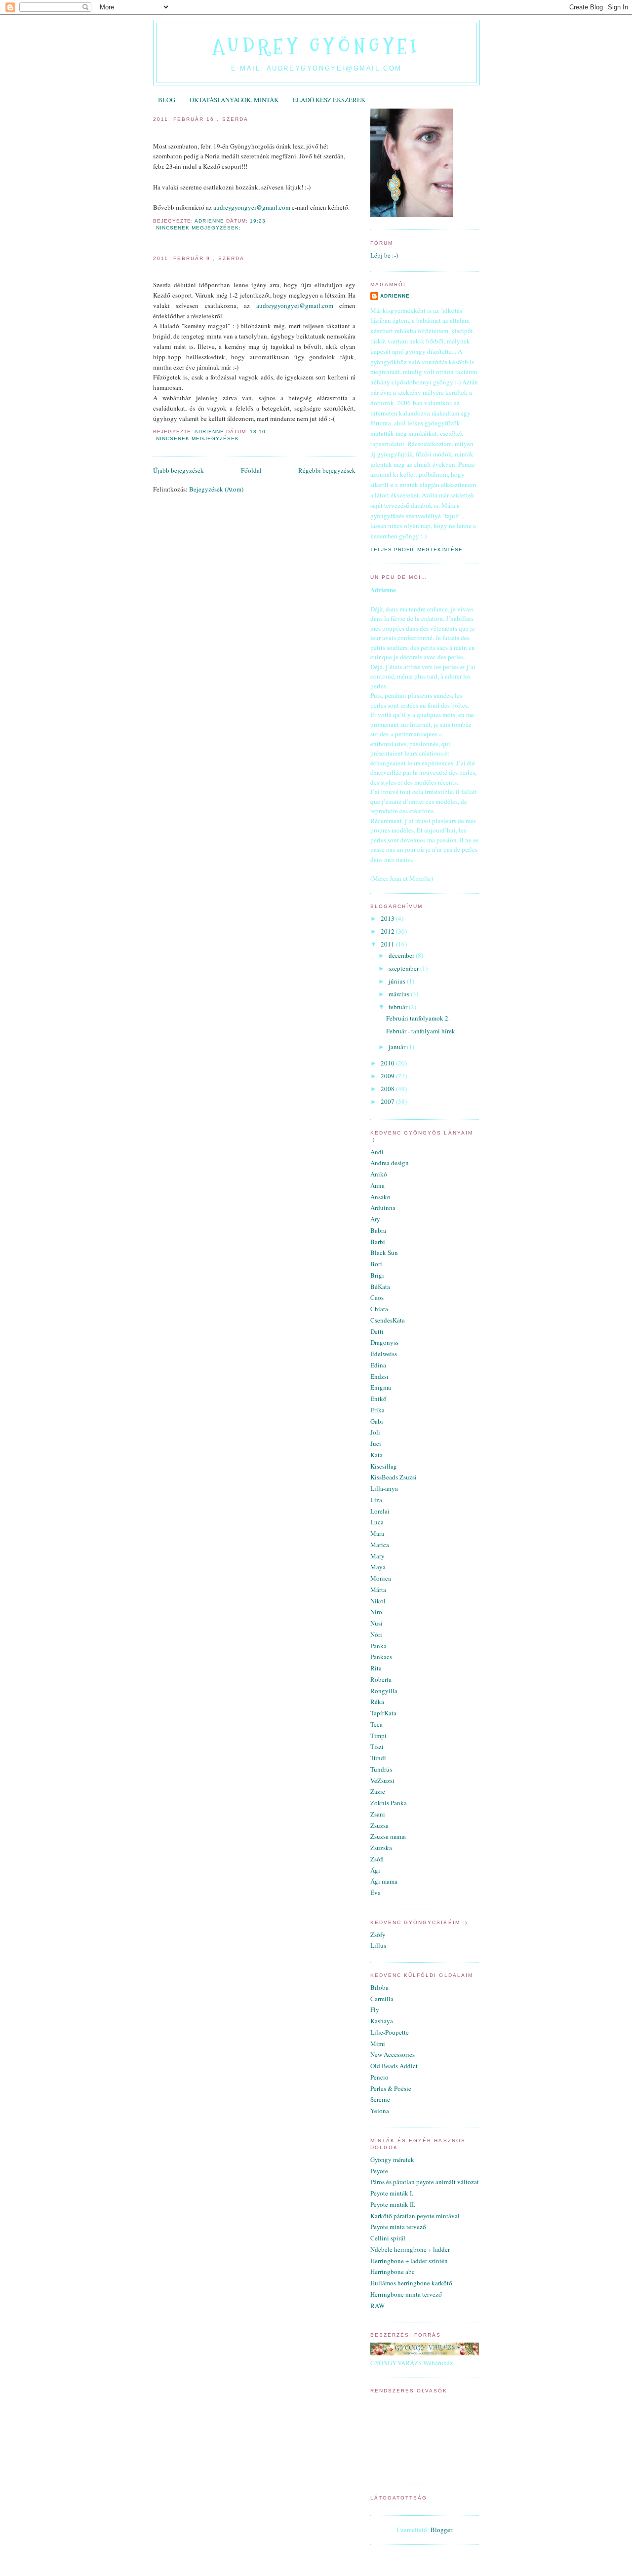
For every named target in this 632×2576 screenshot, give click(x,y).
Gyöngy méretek (392, 2159)
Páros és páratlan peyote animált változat (425, 2182)
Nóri (376, 1634)
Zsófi (377, 1859)
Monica (381, 1578)
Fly (375, 2009)
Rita (376, 1668)
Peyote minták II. (393, 2204)
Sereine (380, 2099)
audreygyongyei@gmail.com (252, 207)
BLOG (167, 100)
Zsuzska (381, 1848)
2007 (388, 1101)
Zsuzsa (379, 1825)
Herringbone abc (393, 2272)
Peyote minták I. (392, 2193)
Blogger (441, 2530)
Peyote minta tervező (398, 2227)
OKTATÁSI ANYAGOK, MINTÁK (234, 100)
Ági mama (384, 1881)
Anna (377, 1185)
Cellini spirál (388, 2238)
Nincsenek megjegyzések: (199, 228)
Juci (376, 1443)
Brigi (377, 1275)
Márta (378, 1590)
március (400, 994)
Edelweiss (384, 1354)
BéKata (380, 1287)
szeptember (404, 968)
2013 (388, 918)
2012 (388, 931)
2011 (388, 944)
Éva (375, 1893)
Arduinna (383, 1208)
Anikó (379, 1174)
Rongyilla (384, 1691)
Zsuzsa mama (388, 1836)
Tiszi (377, 1746)
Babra (378, 1230)
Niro (376, 1612)
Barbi (378, 1242)
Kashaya (382, 2021)
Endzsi (379, 1376)
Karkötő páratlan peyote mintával (415, 2216)
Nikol (378, 1601)
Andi (377, 1152)
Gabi (377, 1421)
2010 (388, 1063)
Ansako (380, 1197)
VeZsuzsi (382, 1780)
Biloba (379, 1987)
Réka (377, 1702)
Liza (376, 1500)
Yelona (380, 2111)
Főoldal (251, 470)
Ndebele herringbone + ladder (410, 2249)
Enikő (378, 1399)
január (398, 1047)
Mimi (378, 2044)
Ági (375, 1870)
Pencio (379, 2077)
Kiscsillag (384, 1466)
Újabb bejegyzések (178, 470)
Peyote (379, 2171)
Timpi (378, 1736)
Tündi (378, 1758)
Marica (380, 1545)
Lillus (378, 1945)
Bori (376, 1264)
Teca (376, 1724)
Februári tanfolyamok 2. (196, 132)
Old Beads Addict (394, 2066)
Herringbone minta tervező (406, 2294)
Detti (377, 1331)
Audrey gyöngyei (316, 46)
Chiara (379, 1309)
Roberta (381, 1679)
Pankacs (381, 1657)
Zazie (378, 1791)
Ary (375, 1219)
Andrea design (390, 1163)
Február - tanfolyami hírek (200, 271)
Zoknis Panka (389, 1803)
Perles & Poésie (391, 2088)
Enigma (381, 1387)
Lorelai (380, 1511)
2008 (388, 1089)
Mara (377, 1533)
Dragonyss (384, 1342)
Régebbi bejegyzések (327, 470)
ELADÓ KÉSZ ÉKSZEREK (329, 100)
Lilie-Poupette (390, 2032)
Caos (377, 1297)
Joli (375, 1432)
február (399, 1007)
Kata (376, 1455)
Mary (377, 1556)
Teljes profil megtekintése (416, 549)
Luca (377, 1522)
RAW (377, 2306)
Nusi (376, 1623)
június (398, 981)
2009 (388, 1076)
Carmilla (382, 1999)
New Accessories (393, 2054)
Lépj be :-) (384, 255)
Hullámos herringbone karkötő (411, 2283)
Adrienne (395, 296)
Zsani (378, 1814)
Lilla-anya (384, 1488)
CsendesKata (388, 1320)
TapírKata (383, 1713)
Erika (377, 1410)
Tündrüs (381, 1769)
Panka (378, 1646)
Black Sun (384, 1252)
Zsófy (378, 1934)
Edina (378, 1365)
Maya (378, 1567)
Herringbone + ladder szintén (409, 2261)
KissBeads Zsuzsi (394, 1477)
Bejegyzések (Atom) (216, 489)
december (402, 955)
